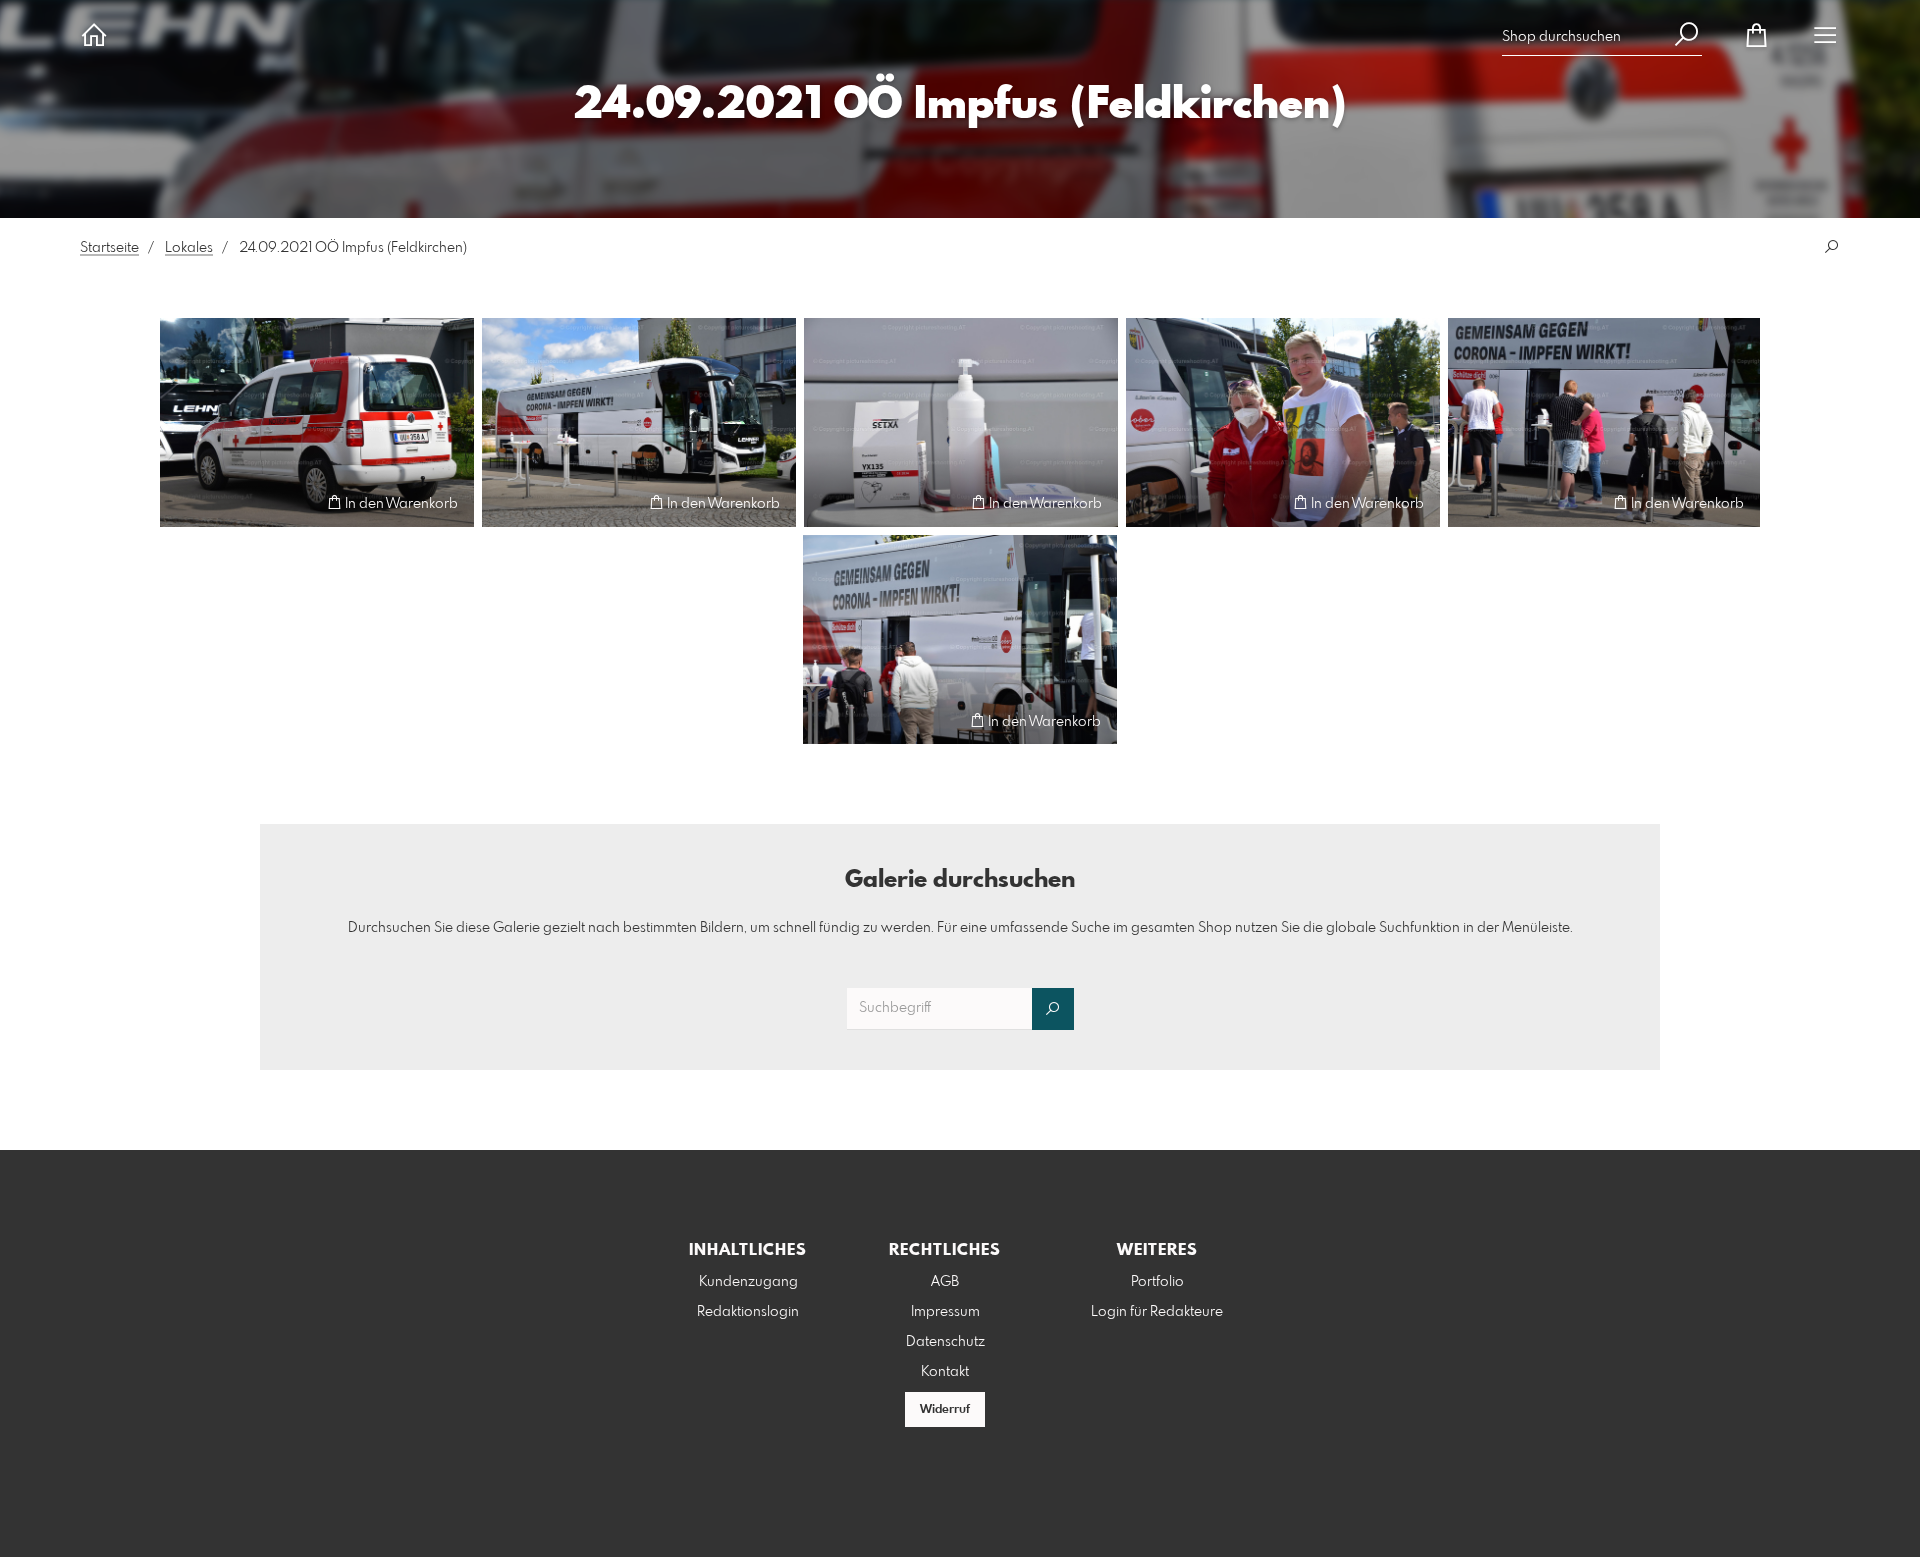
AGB (945, 1282)
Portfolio (1157, 1282)
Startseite (109, 248)
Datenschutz (945, 1342)
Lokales (189, 248)
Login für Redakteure (1157, 1312)
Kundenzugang (748, 1282)
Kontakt (945, 1372)
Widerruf (945, 1410)
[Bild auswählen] (184, 502)
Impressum (945, 1312)
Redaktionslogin (748, 1312)
